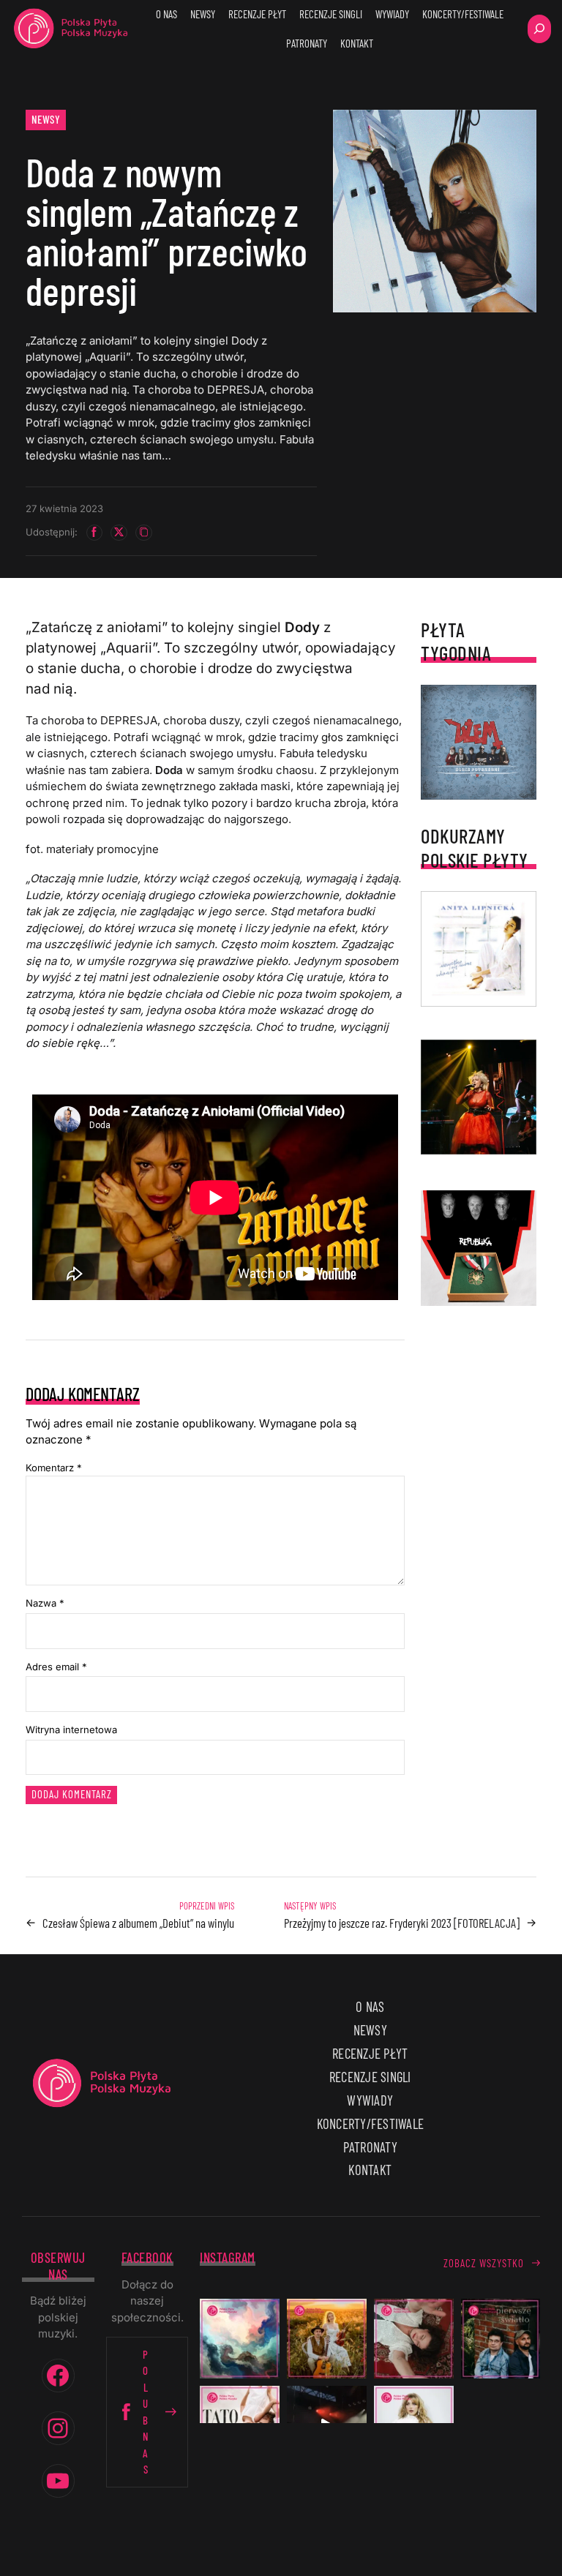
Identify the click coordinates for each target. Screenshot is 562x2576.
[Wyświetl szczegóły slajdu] (479, 1097)
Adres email (56, 1667)
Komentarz (54, 1468)
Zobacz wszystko (484, 2263)
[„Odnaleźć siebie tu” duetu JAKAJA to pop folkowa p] (327, 2339)
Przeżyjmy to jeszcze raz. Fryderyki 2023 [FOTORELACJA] (402, 1923)
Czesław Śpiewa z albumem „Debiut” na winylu (138, 1923)
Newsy (46, 119)
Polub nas (146, 2412)
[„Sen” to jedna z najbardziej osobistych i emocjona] (240, 2339)
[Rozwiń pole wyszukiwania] (539, 29)
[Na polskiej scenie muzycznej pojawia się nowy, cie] (414, 2339)
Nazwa (45, 1603)
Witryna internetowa (71, 1730)
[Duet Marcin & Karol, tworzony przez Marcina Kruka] (501, 2339)
